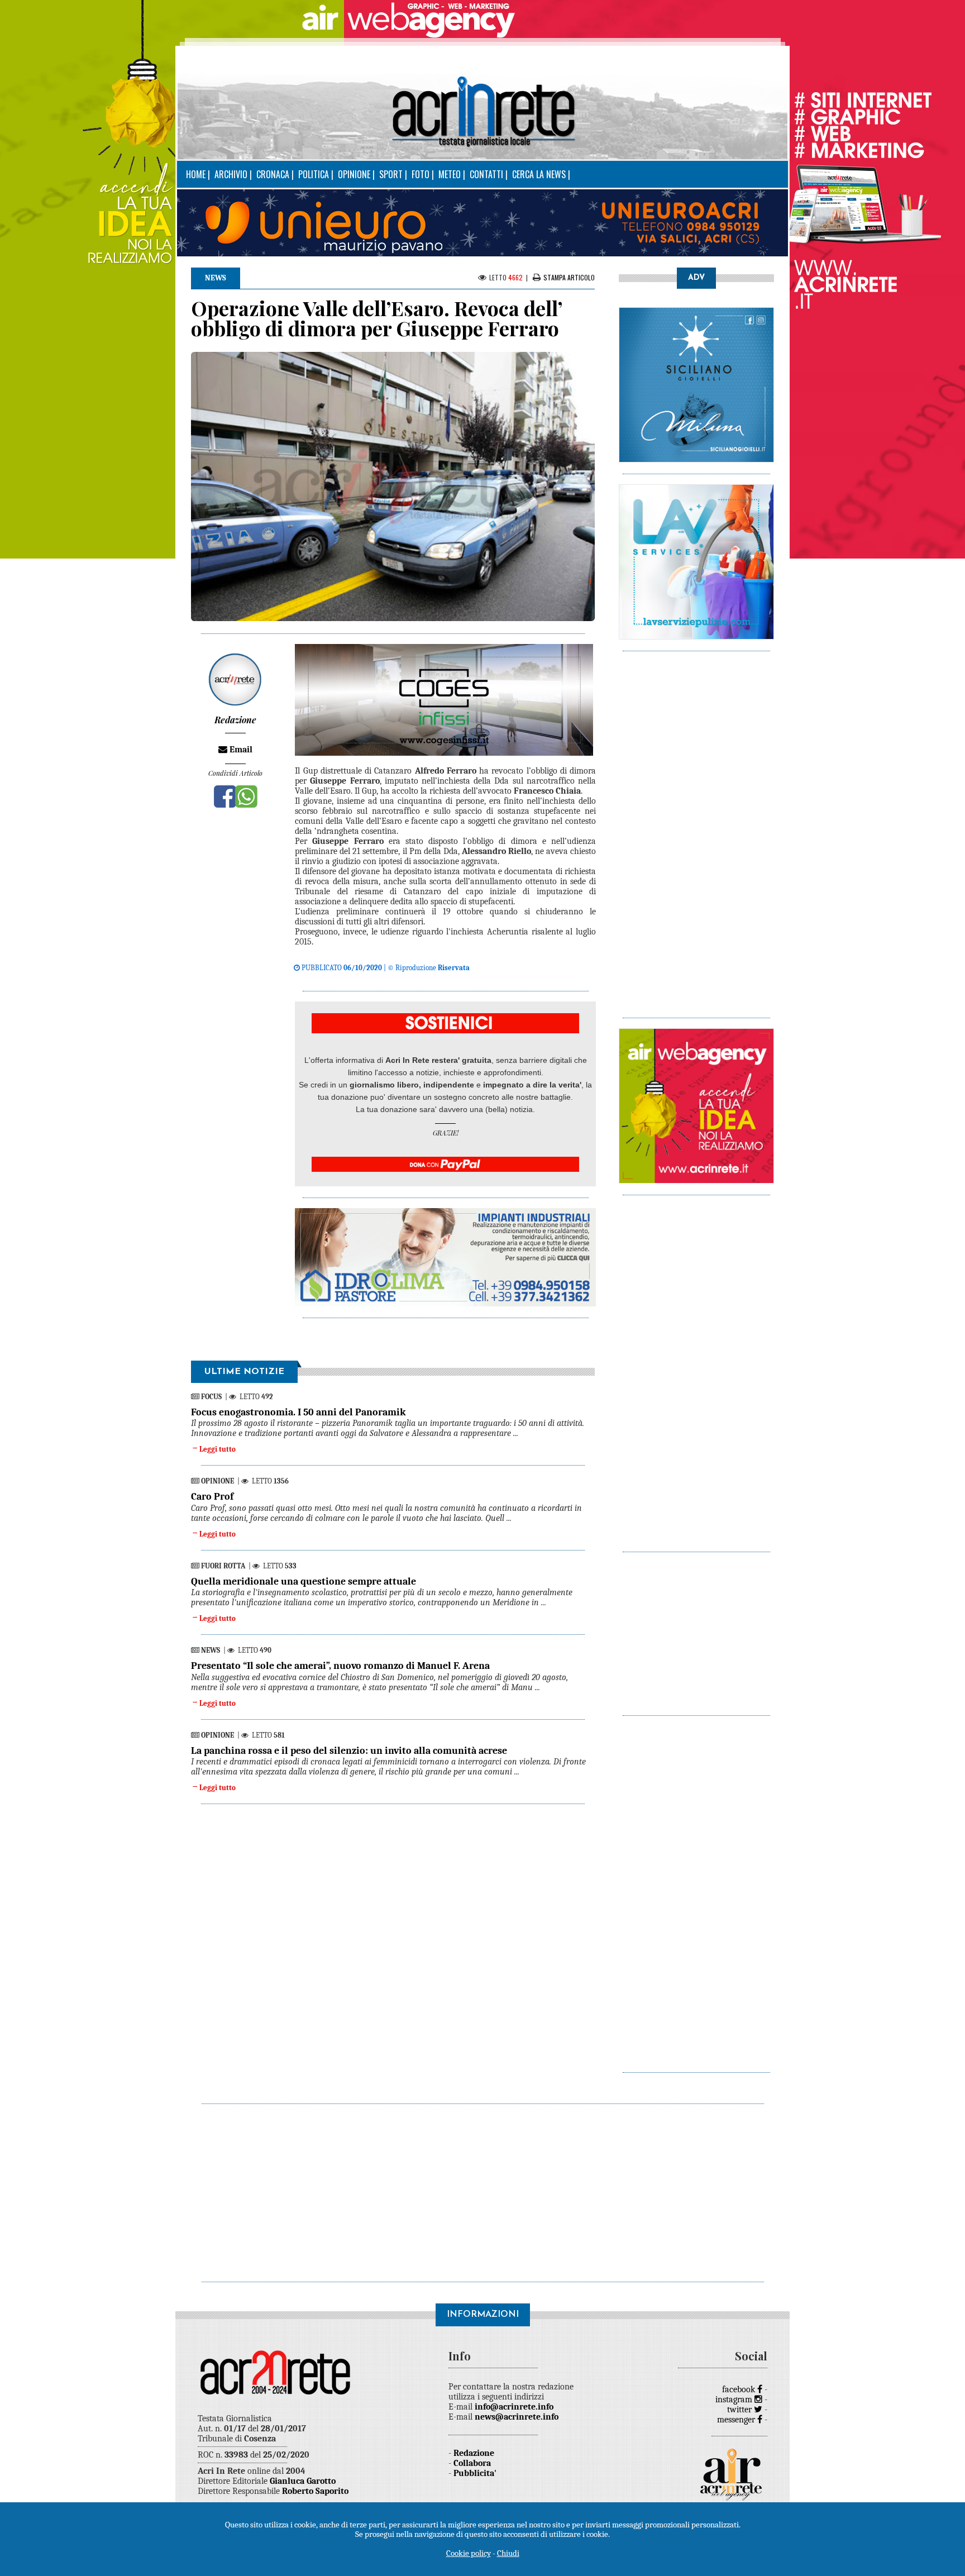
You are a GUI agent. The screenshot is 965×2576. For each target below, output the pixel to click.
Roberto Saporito (315, 2491)
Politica (314, 174)
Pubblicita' (475, 2473)
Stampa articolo (569, 277)
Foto (421, 174)
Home (196, 174)
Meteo (450, 174)
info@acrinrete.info (514, 2407)
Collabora (472, 2463)
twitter (741, 2410)
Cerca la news (539, 174)
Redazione (474, 2453)
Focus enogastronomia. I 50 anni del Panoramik (298, 1412)
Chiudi (508, 2553)
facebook (740, 2389)
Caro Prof (212, 1497)
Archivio (231, 174)
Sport (391, 174)
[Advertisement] (696, 829)
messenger (737, 2420)
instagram (735, 2400)
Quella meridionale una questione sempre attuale (304, 1582)
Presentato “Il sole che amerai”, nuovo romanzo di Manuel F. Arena (340, 1666)
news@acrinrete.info (517, 2417)
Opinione (354, 174)
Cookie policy (469, 2553)
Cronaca (273, 174)
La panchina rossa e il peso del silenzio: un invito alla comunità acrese (349, 1751)
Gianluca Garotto (303, 2481)
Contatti (486, 174)
